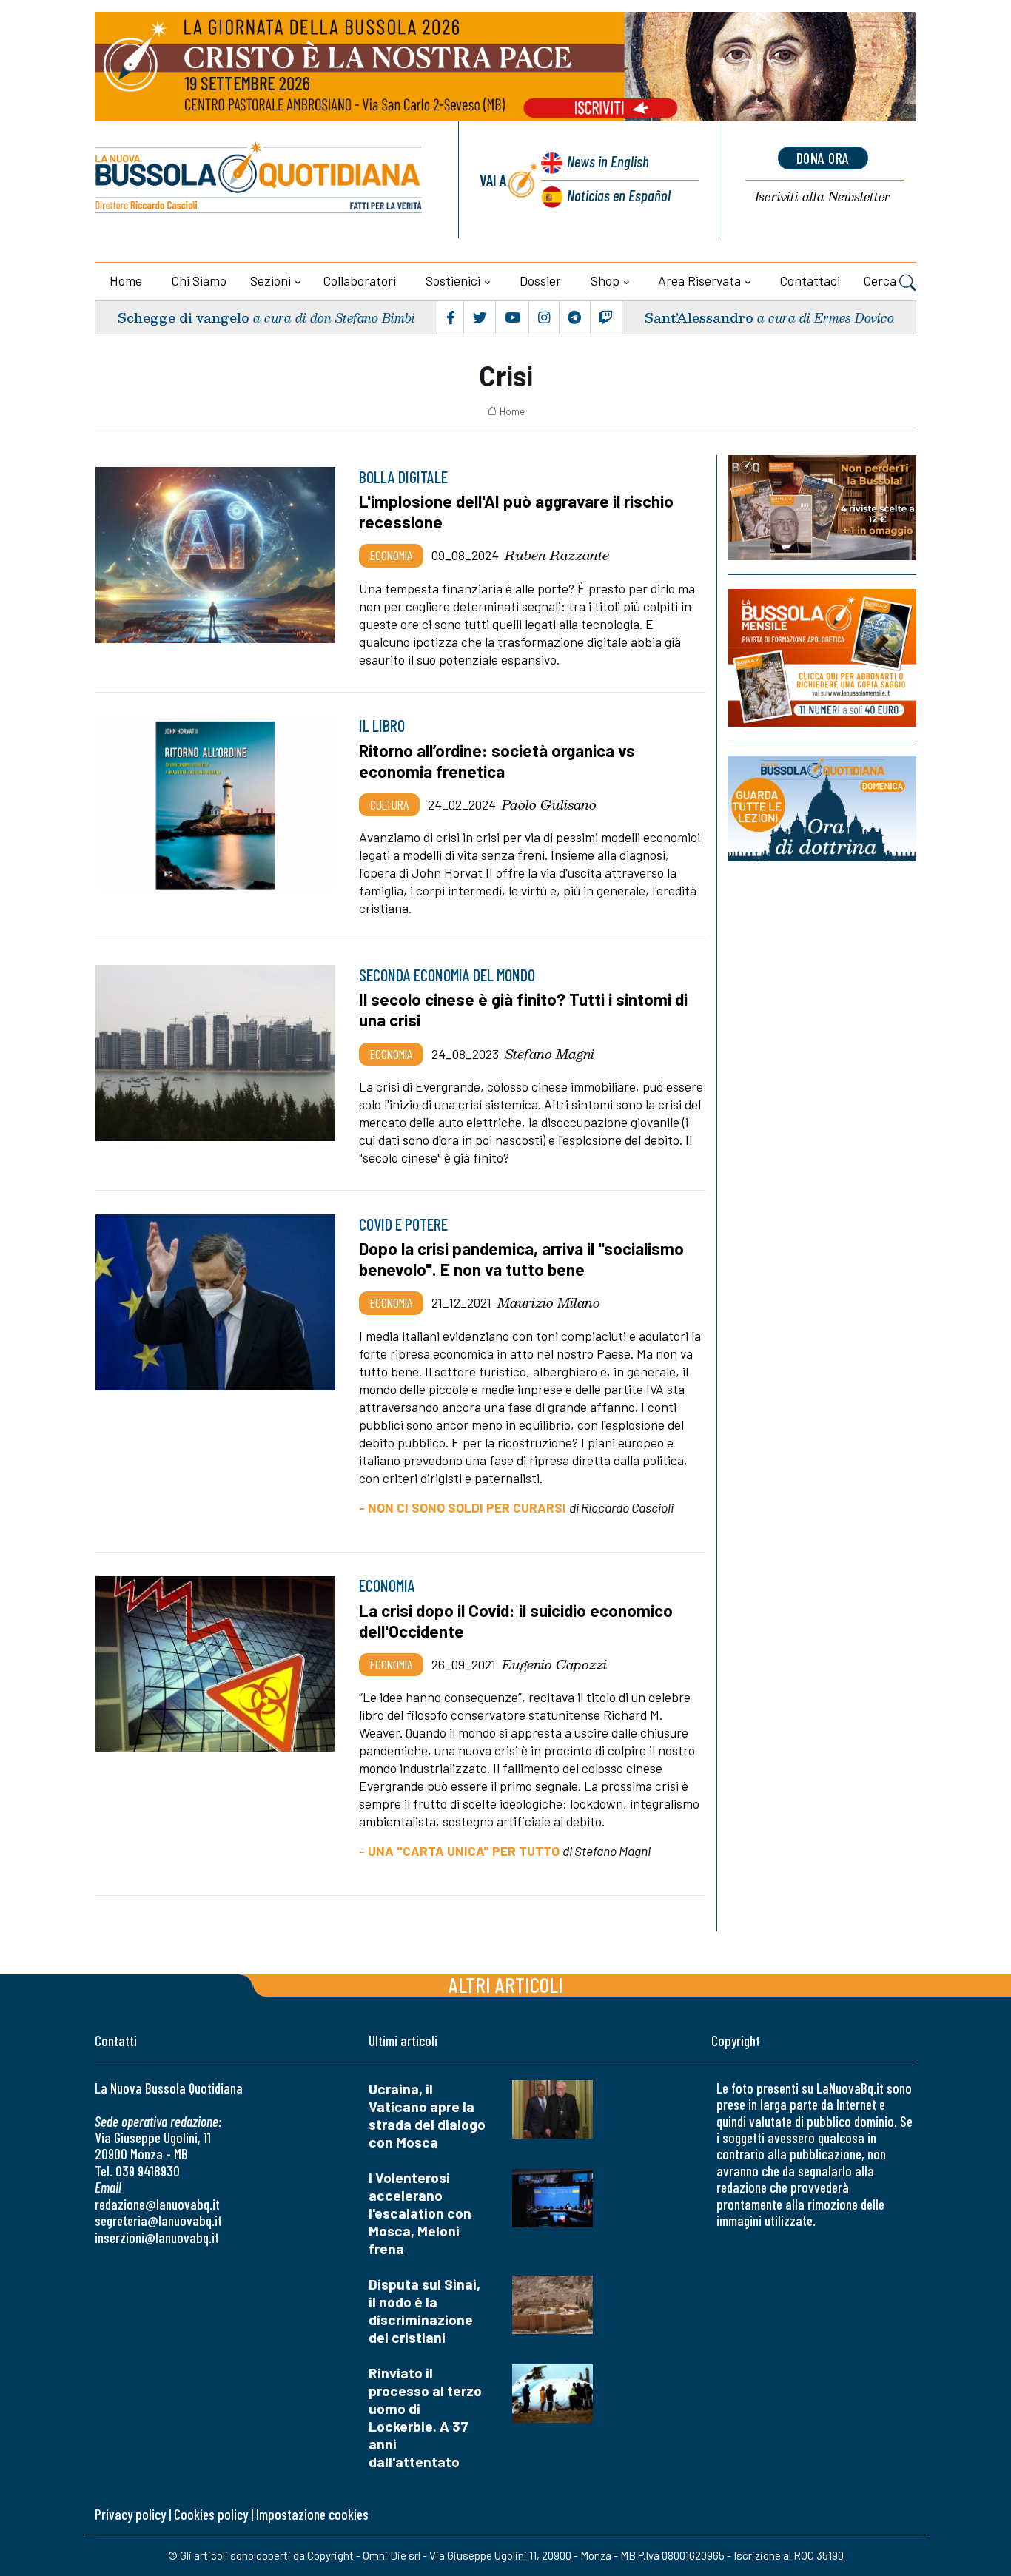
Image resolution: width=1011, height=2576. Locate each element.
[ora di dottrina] (822, 808)
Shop (605, 280)
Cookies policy (211, 2514)
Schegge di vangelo (183, 317)
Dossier (540, 280)
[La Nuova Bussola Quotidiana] (259, 180)
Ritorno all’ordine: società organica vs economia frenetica (497, 761)
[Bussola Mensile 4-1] (822, 508)
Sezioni (271, 280)
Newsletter (823, 197)
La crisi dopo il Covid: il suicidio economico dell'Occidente (516, 1621)
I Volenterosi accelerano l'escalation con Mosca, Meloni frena (420, 2213)
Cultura (389, 804)
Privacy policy (130, 2514)
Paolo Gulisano (549, 804)
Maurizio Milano (549, 1302)
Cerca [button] (881, 280)
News (608, 161)
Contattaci (810, 280)
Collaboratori (360, 280)
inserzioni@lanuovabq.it (157, 2237)
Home (126, 280)
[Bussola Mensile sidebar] (822, 658)
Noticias (619, 195)
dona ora (823, 158)
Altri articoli (506, 1984)
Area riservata (699, 280)
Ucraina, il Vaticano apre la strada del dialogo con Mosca (427, 2115)
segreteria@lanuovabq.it (158, 2220)
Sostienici (453, 280)
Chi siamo (199, 280)
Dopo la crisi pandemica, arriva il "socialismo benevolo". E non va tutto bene (521, 1259)
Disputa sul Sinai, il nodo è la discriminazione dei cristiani (424, 2311)
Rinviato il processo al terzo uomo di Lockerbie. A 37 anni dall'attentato (425, 2417)
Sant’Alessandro (699, 317)
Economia (391, 555)
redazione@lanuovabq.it (157, 2204)
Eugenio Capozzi (554, 1664)
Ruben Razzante (557, 555)
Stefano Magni (550, 1054)
